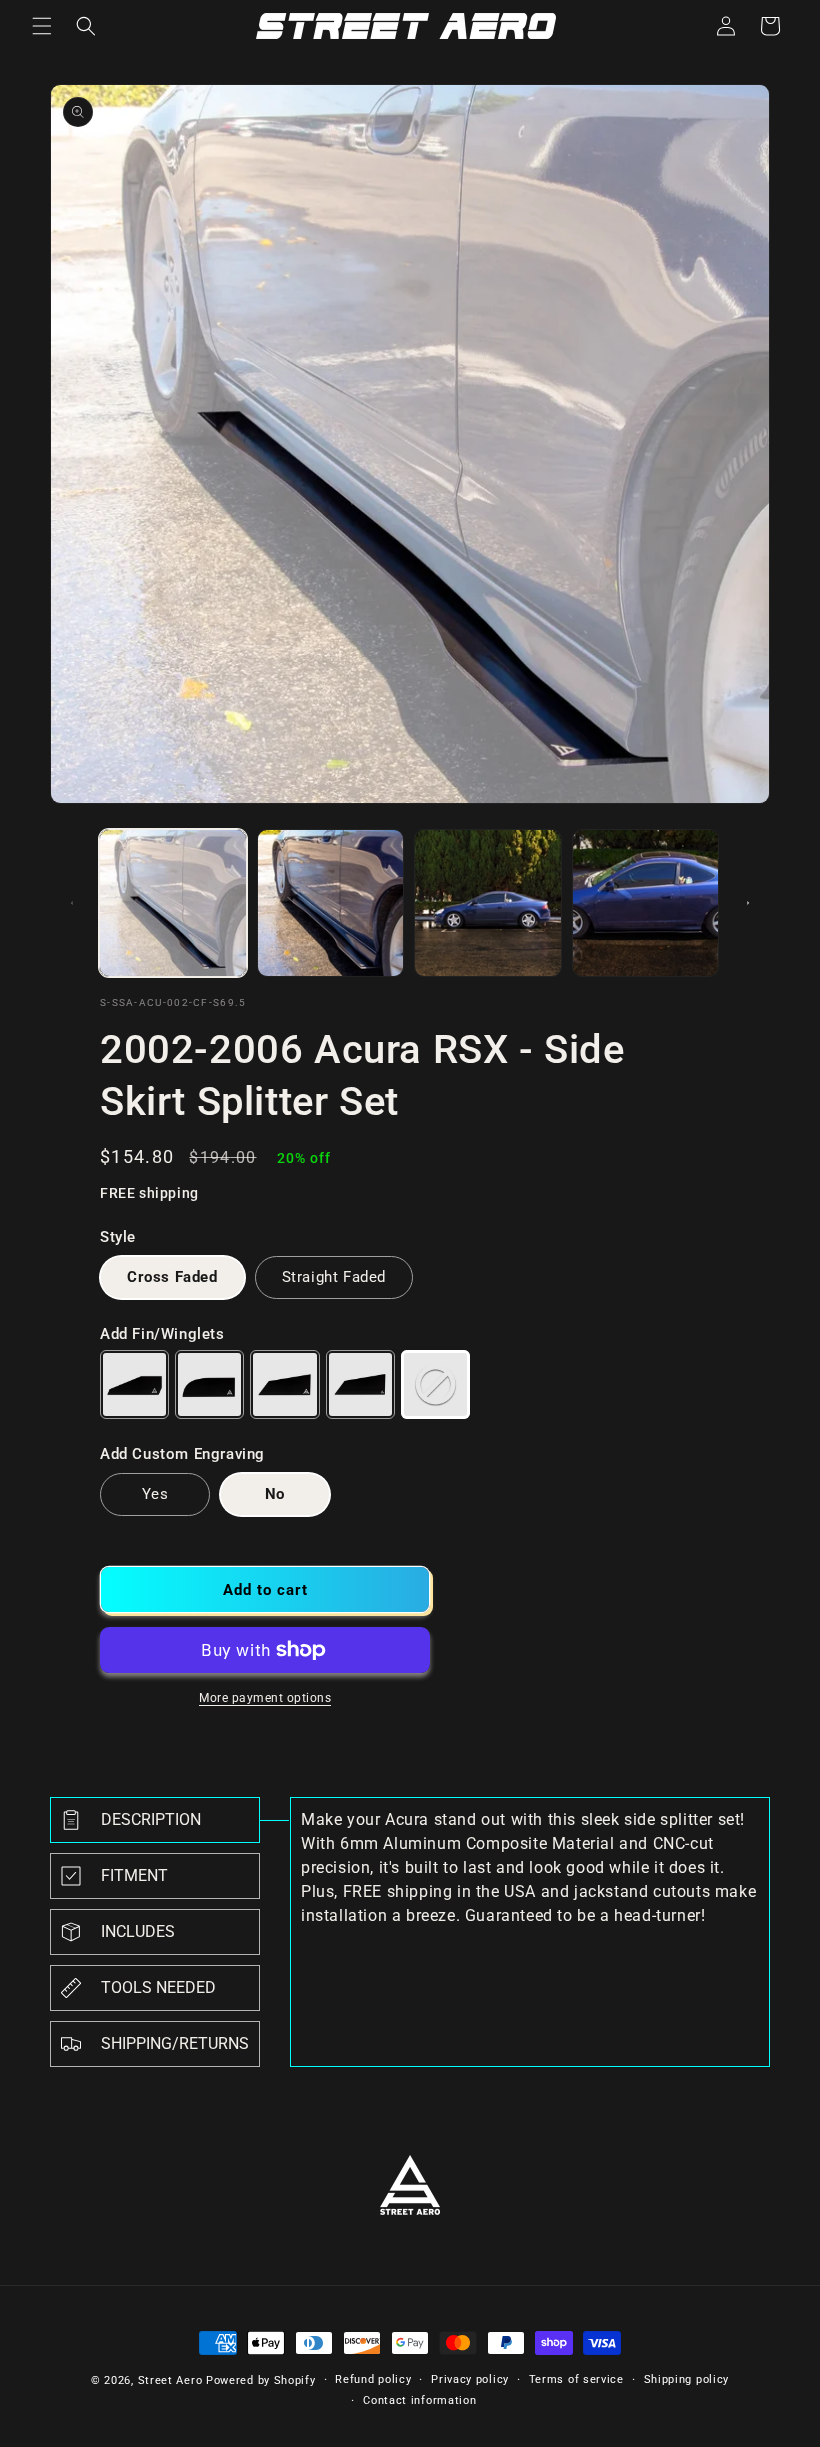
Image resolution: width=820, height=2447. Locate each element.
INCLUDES (138, 1931)
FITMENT (134, 1875)
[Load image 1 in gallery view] (173, 903)
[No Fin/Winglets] (435, 1384)
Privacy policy (470, 2379)
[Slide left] (72, 903)
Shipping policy (687, 2379)
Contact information (419, 2400)
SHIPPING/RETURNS (175, 2043)
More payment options (265, 1698)
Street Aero (170, 2380)
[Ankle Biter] (134, 1384)
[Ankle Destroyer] (284, 1384)
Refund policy (373, 2379)
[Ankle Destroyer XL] (360, 1384)
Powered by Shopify (261, 2380)
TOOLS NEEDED (158, 1987)
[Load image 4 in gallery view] (646, 903)
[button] (42, 26)
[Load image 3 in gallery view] (488, 903)
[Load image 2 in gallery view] (331, 903)
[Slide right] (748, 903)
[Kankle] (209, 1384)
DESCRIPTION (151, 1819)
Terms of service (576, 2379)
